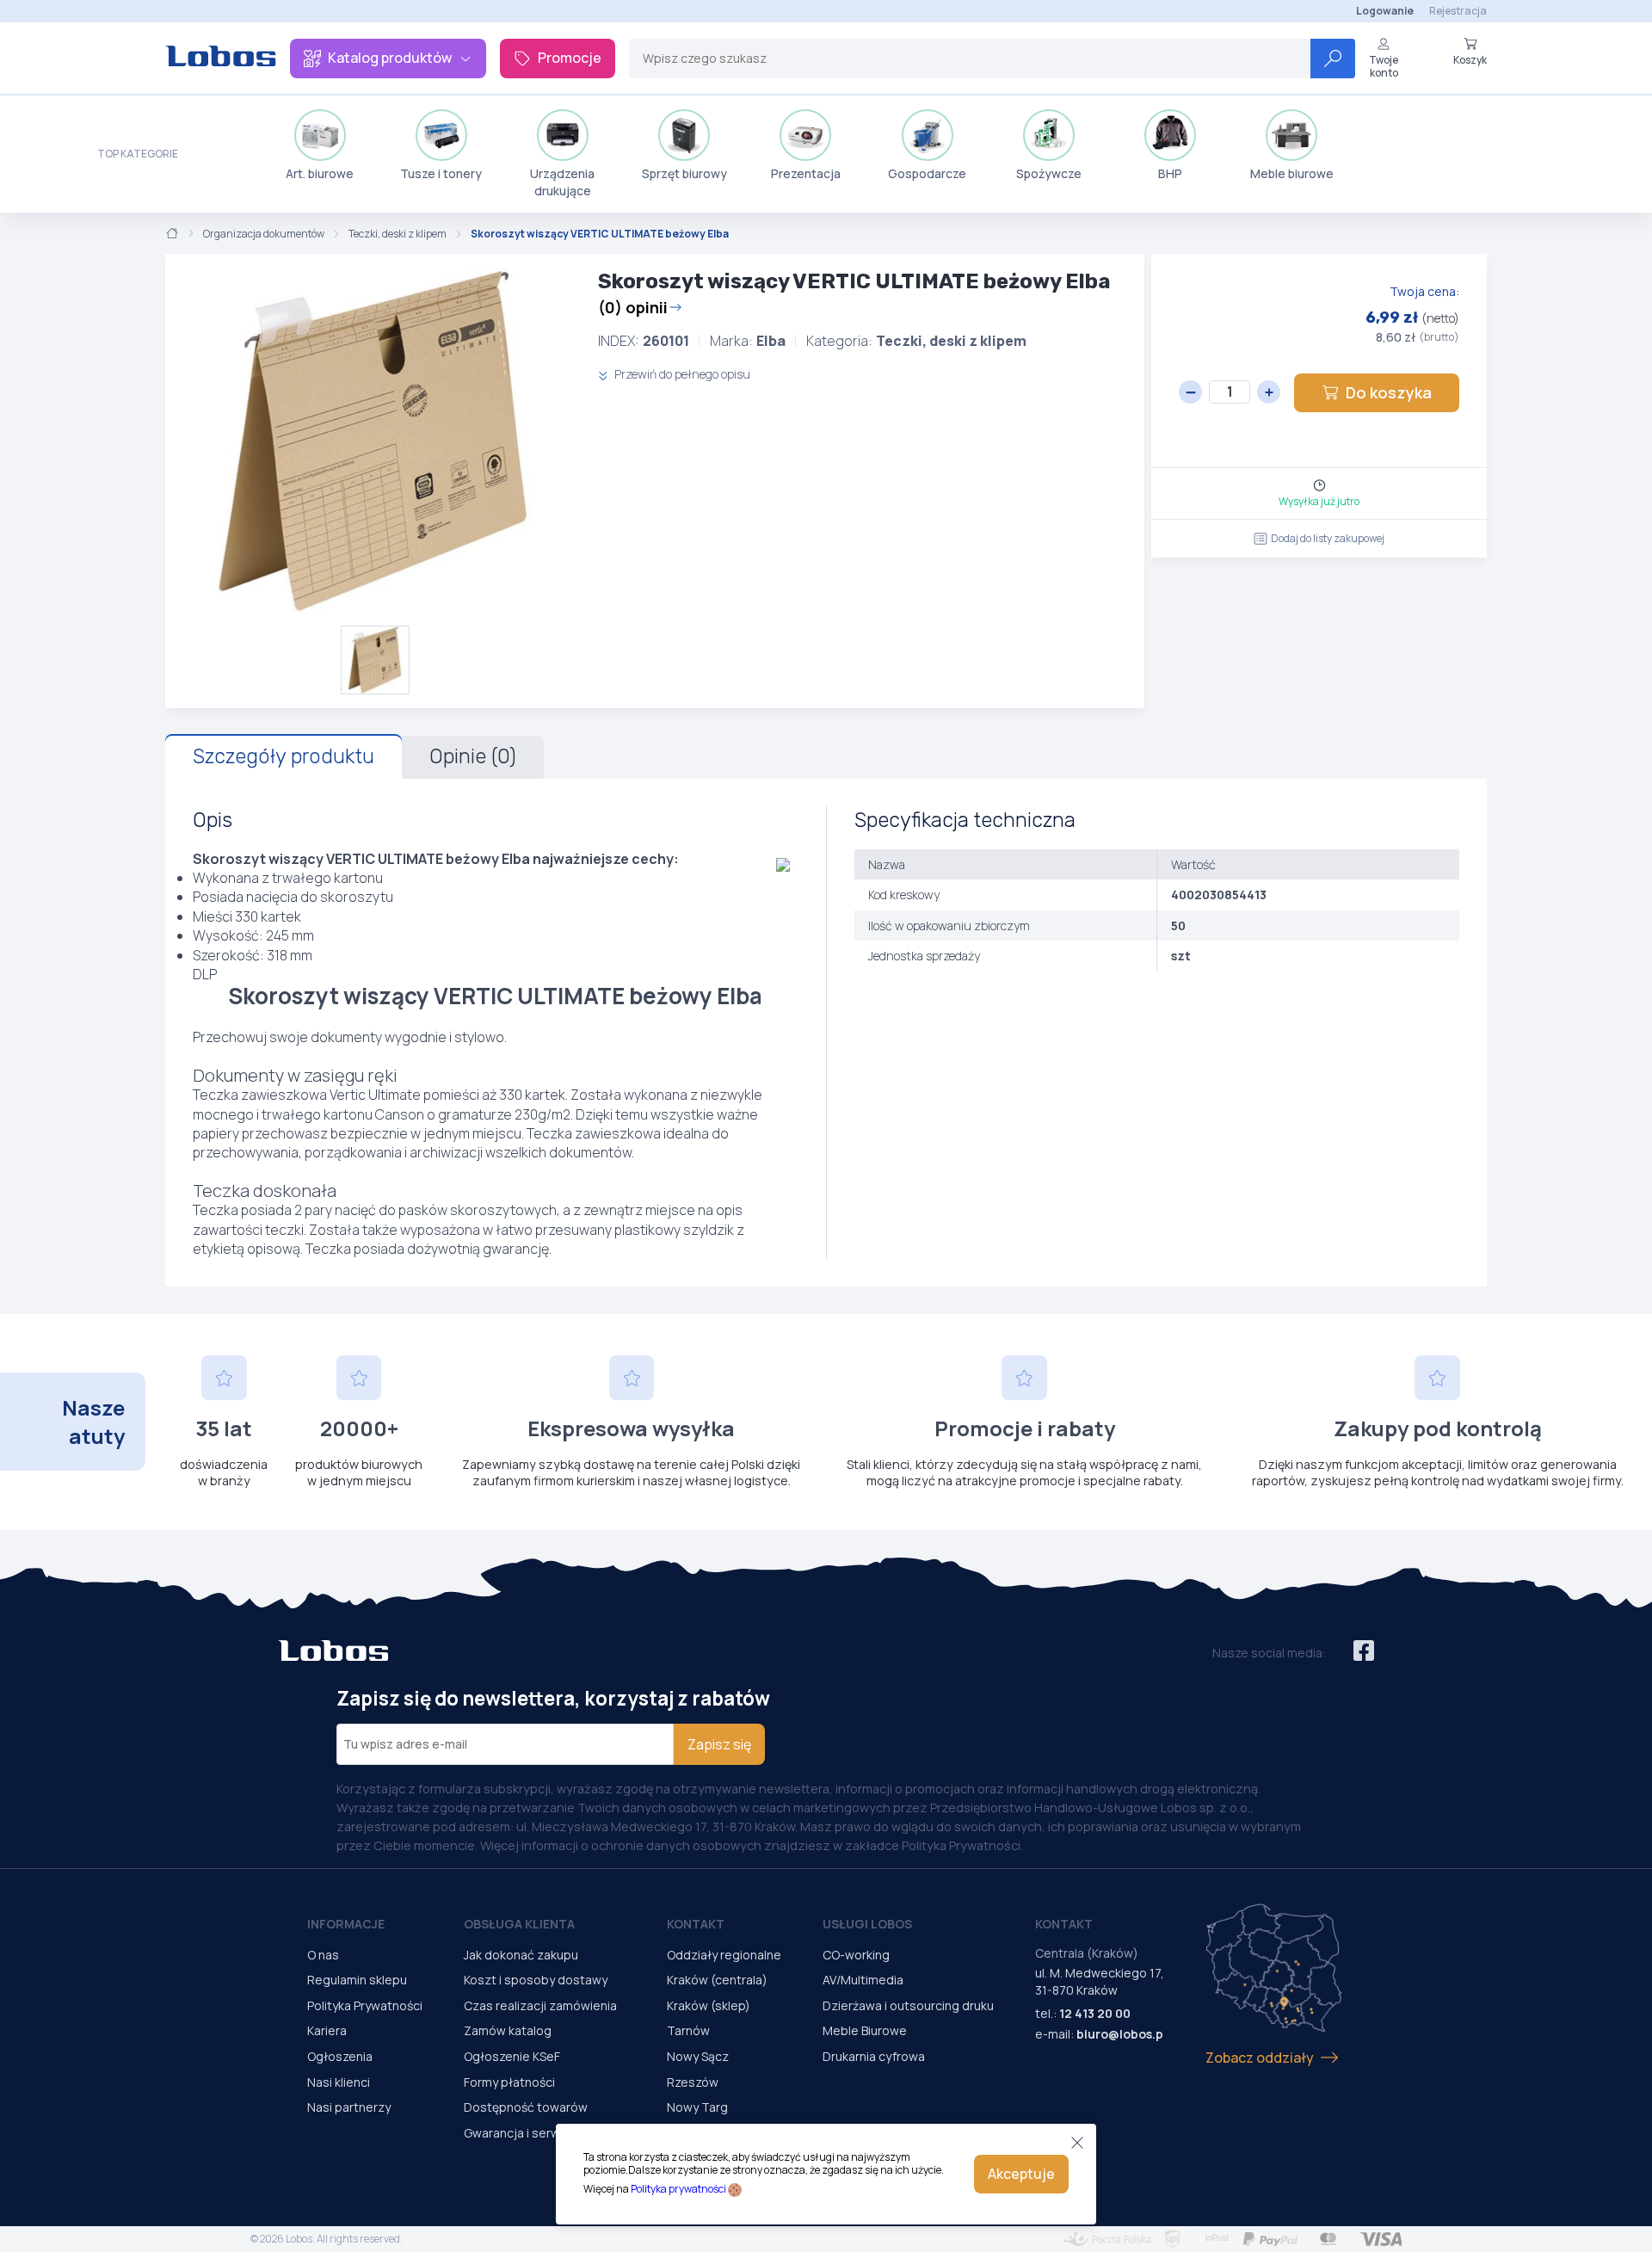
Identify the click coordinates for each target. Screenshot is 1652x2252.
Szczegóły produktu (284, 756)
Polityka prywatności (678, 2189)
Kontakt (696, 1924)
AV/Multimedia (863, 1980)
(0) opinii (633, 307)
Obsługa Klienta (519, 1924)
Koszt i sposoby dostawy (536, 1980)
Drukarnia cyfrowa (874, 2056)
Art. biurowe (320, 173)
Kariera (327, 2030)
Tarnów (688, 2030)
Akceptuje (1021, 2174)
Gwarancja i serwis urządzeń (545, 2133)
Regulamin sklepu (357, 1980)
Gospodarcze (927, 173)
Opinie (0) (473, 756)
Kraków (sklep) (709, 2005)
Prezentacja (806, 173)
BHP (1170, 173)
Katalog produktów (390, 58)
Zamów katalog (508, 2030)
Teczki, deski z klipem (398, 234)
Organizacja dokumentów (264, 234)
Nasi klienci (339, 2082)
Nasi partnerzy (349, 2107)
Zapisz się (719, 1744)
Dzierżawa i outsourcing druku (908, 2005)
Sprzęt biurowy (684, 173)
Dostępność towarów (526, 2107)
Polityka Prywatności (365, 2005)
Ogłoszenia (340, 2056)
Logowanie (1385, 11)
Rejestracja (1458, 11)
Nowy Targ (697, 2107)
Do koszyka (1389, 392)
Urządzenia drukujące (562, 182)
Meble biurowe (1292, 173)
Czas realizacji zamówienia (540, 2005)
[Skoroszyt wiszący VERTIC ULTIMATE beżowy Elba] (375, 440)
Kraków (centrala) (717, 1980)
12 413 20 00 (1095, 2013)
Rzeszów (693, 2082)
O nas (323, 1955)
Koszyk (1470, 59)
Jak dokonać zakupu (521, 1955)
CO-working (856, 1955)
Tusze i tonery (441, 173)
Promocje (570, 58)
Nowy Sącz (698, 2056)
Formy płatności (509, 2082)
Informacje (346, 1924)
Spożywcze (1049, 173)
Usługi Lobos (867, 1924)
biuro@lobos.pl (1122, 2034)
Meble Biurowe (865, 2030)
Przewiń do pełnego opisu (681, 374)
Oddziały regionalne (724, 1955)
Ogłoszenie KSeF (512, 2056)
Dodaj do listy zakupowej (1328, 538)
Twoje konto (1384, 66)
